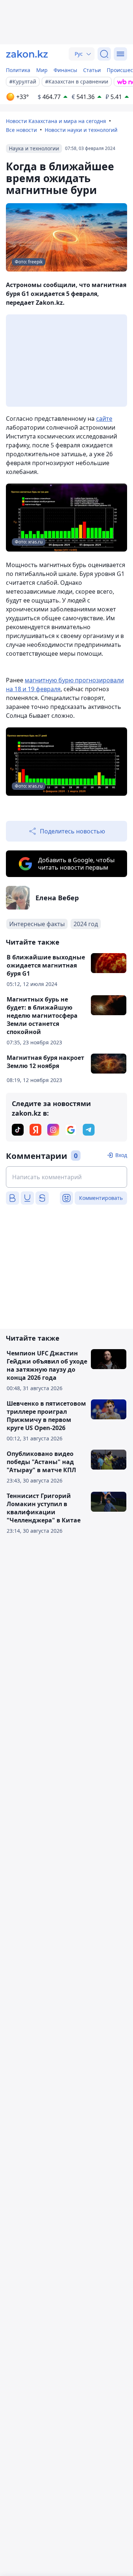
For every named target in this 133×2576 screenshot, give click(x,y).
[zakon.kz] (27, 54)
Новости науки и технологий (81, 130)
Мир (42, 70)
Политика (18, 70)
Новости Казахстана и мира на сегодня (56, 121)
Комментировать (101, 1198)
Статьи (92, 70)
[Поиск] (104, 54)
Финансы (65, 70)
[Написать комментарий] (66, 1177)
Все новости (21, 130)
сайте (104, 419)
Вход (121, 1155)
